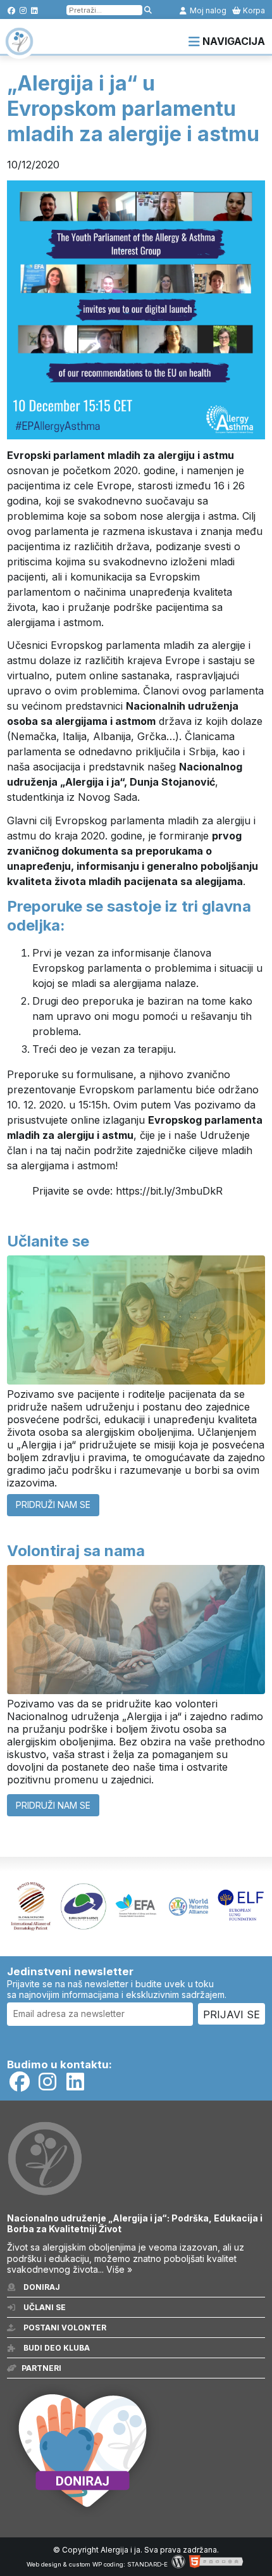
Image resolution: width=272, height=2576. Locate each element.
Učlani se (44, 2307)
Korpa (253, 10)
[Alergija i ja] (19, 49)
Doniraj (41, 2287)
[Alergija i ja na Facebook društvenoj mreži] (12, 10)
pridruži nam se (53, 1505)
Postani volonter (64, 2328)
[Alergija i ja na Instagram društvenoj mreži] (23, 10)
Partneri (41, 2368)
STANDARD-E (147, 2564)
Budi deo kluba (56, 2348)
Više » (119, 2269)
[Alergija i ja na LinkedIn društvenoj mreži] (34, 10)
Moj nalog (207, 10)
